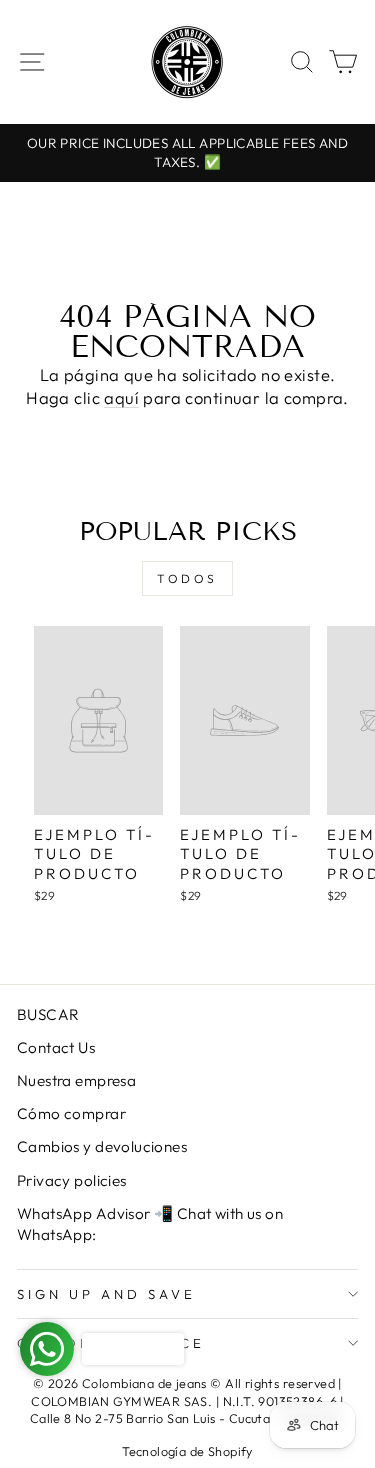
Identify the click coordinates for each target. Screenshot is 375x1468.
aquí (121, 397)
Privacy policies (72, 1180)
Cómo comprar (71, 1113)
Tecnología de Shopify (187, 1451)
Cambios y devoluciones (102, 1146)
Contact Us (56, 1047)
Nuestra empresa (76, 1080)
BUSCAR (48, 1014)
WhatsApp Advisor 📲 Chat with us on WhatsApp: (150, 1224)
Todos (187, 578)
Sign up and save (106, 1294)
